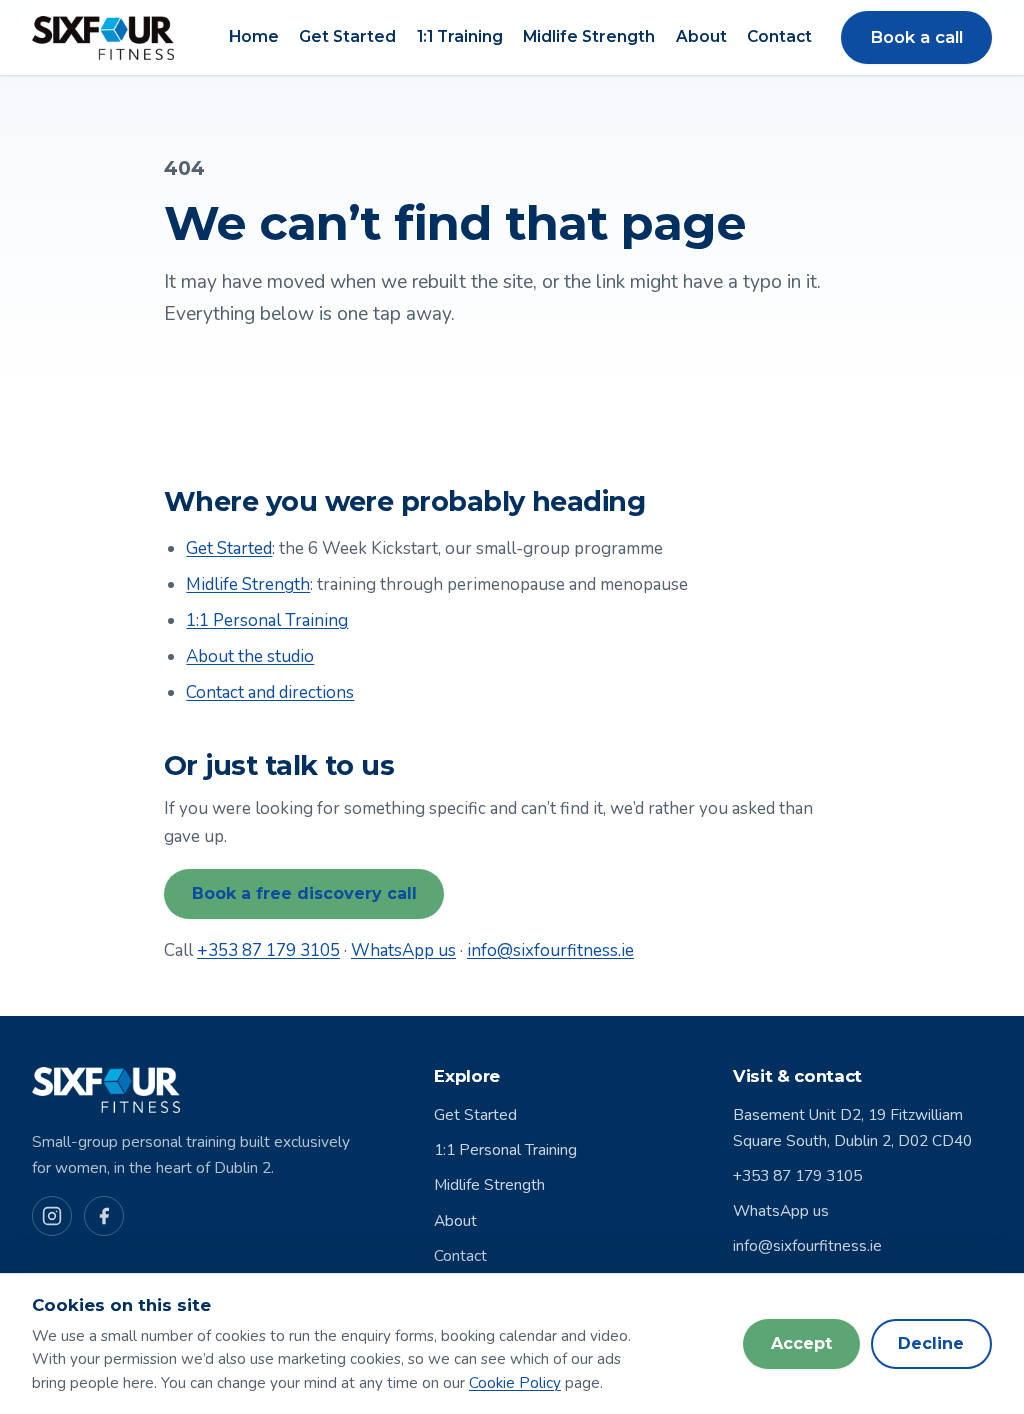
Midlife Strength (589, 37)
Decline (931, 1343)
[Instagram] (52, 1216)
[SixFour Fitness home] (103, 38)
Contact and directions (270, 692)
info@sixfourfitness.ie (550, 950)
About (701, 37)
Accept (801, 1343)
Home (254, 37)
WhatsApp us (403, 950)
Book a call (916, 37)
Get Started (347, 37)
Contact (779, 37)
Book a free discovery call (304, 893)
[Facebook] (104, 1216)
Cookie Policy (515, 1383)
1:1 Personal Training (267, 620)
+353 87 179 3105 (268, 950)
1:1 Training (460, 37)
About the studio (250, 656)
